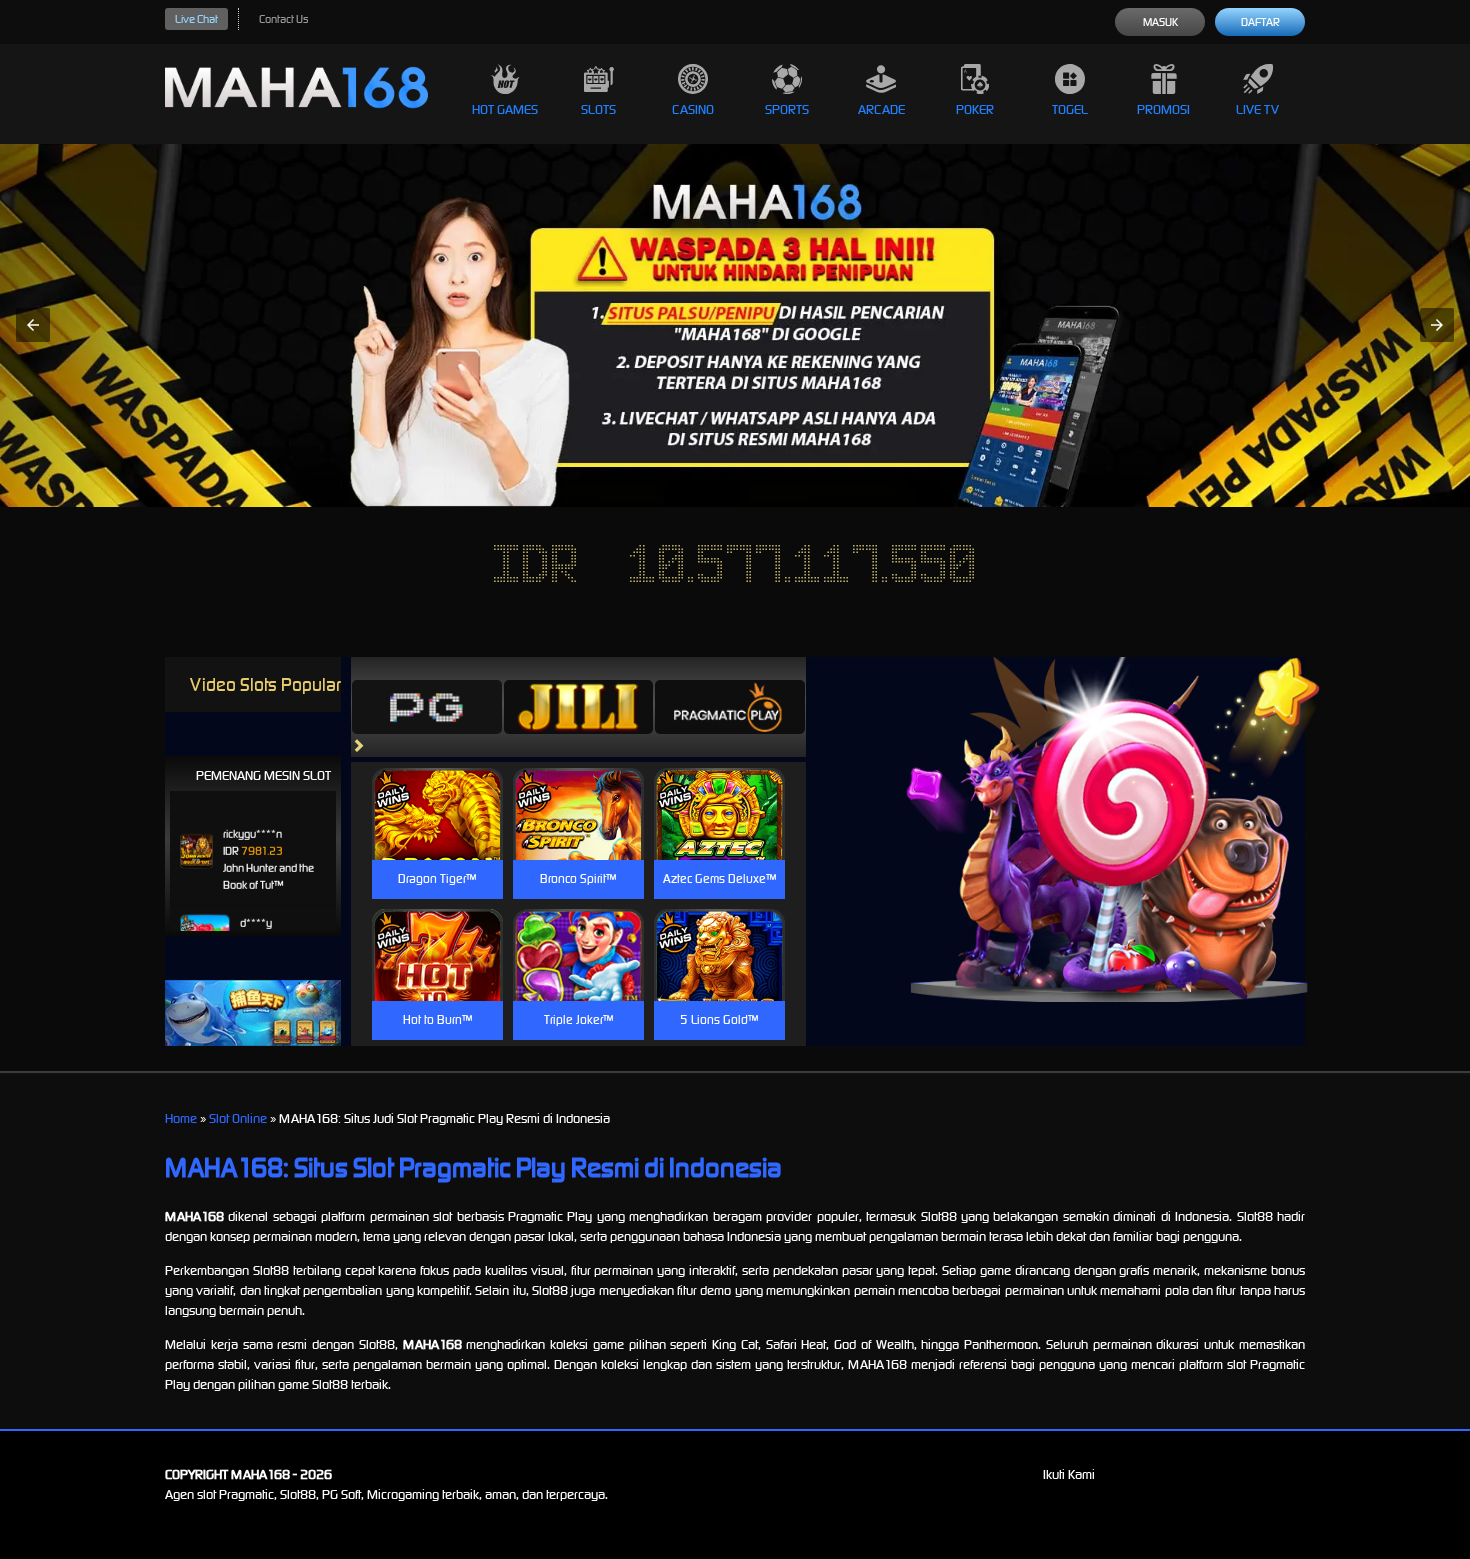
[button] (33, 325)
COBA (437, 790)
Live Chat (196, 19)
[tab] (427, 707)
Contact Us (283, 19)
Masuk (1160, 22)
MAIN (437, 835)
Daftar (1260, 22)
